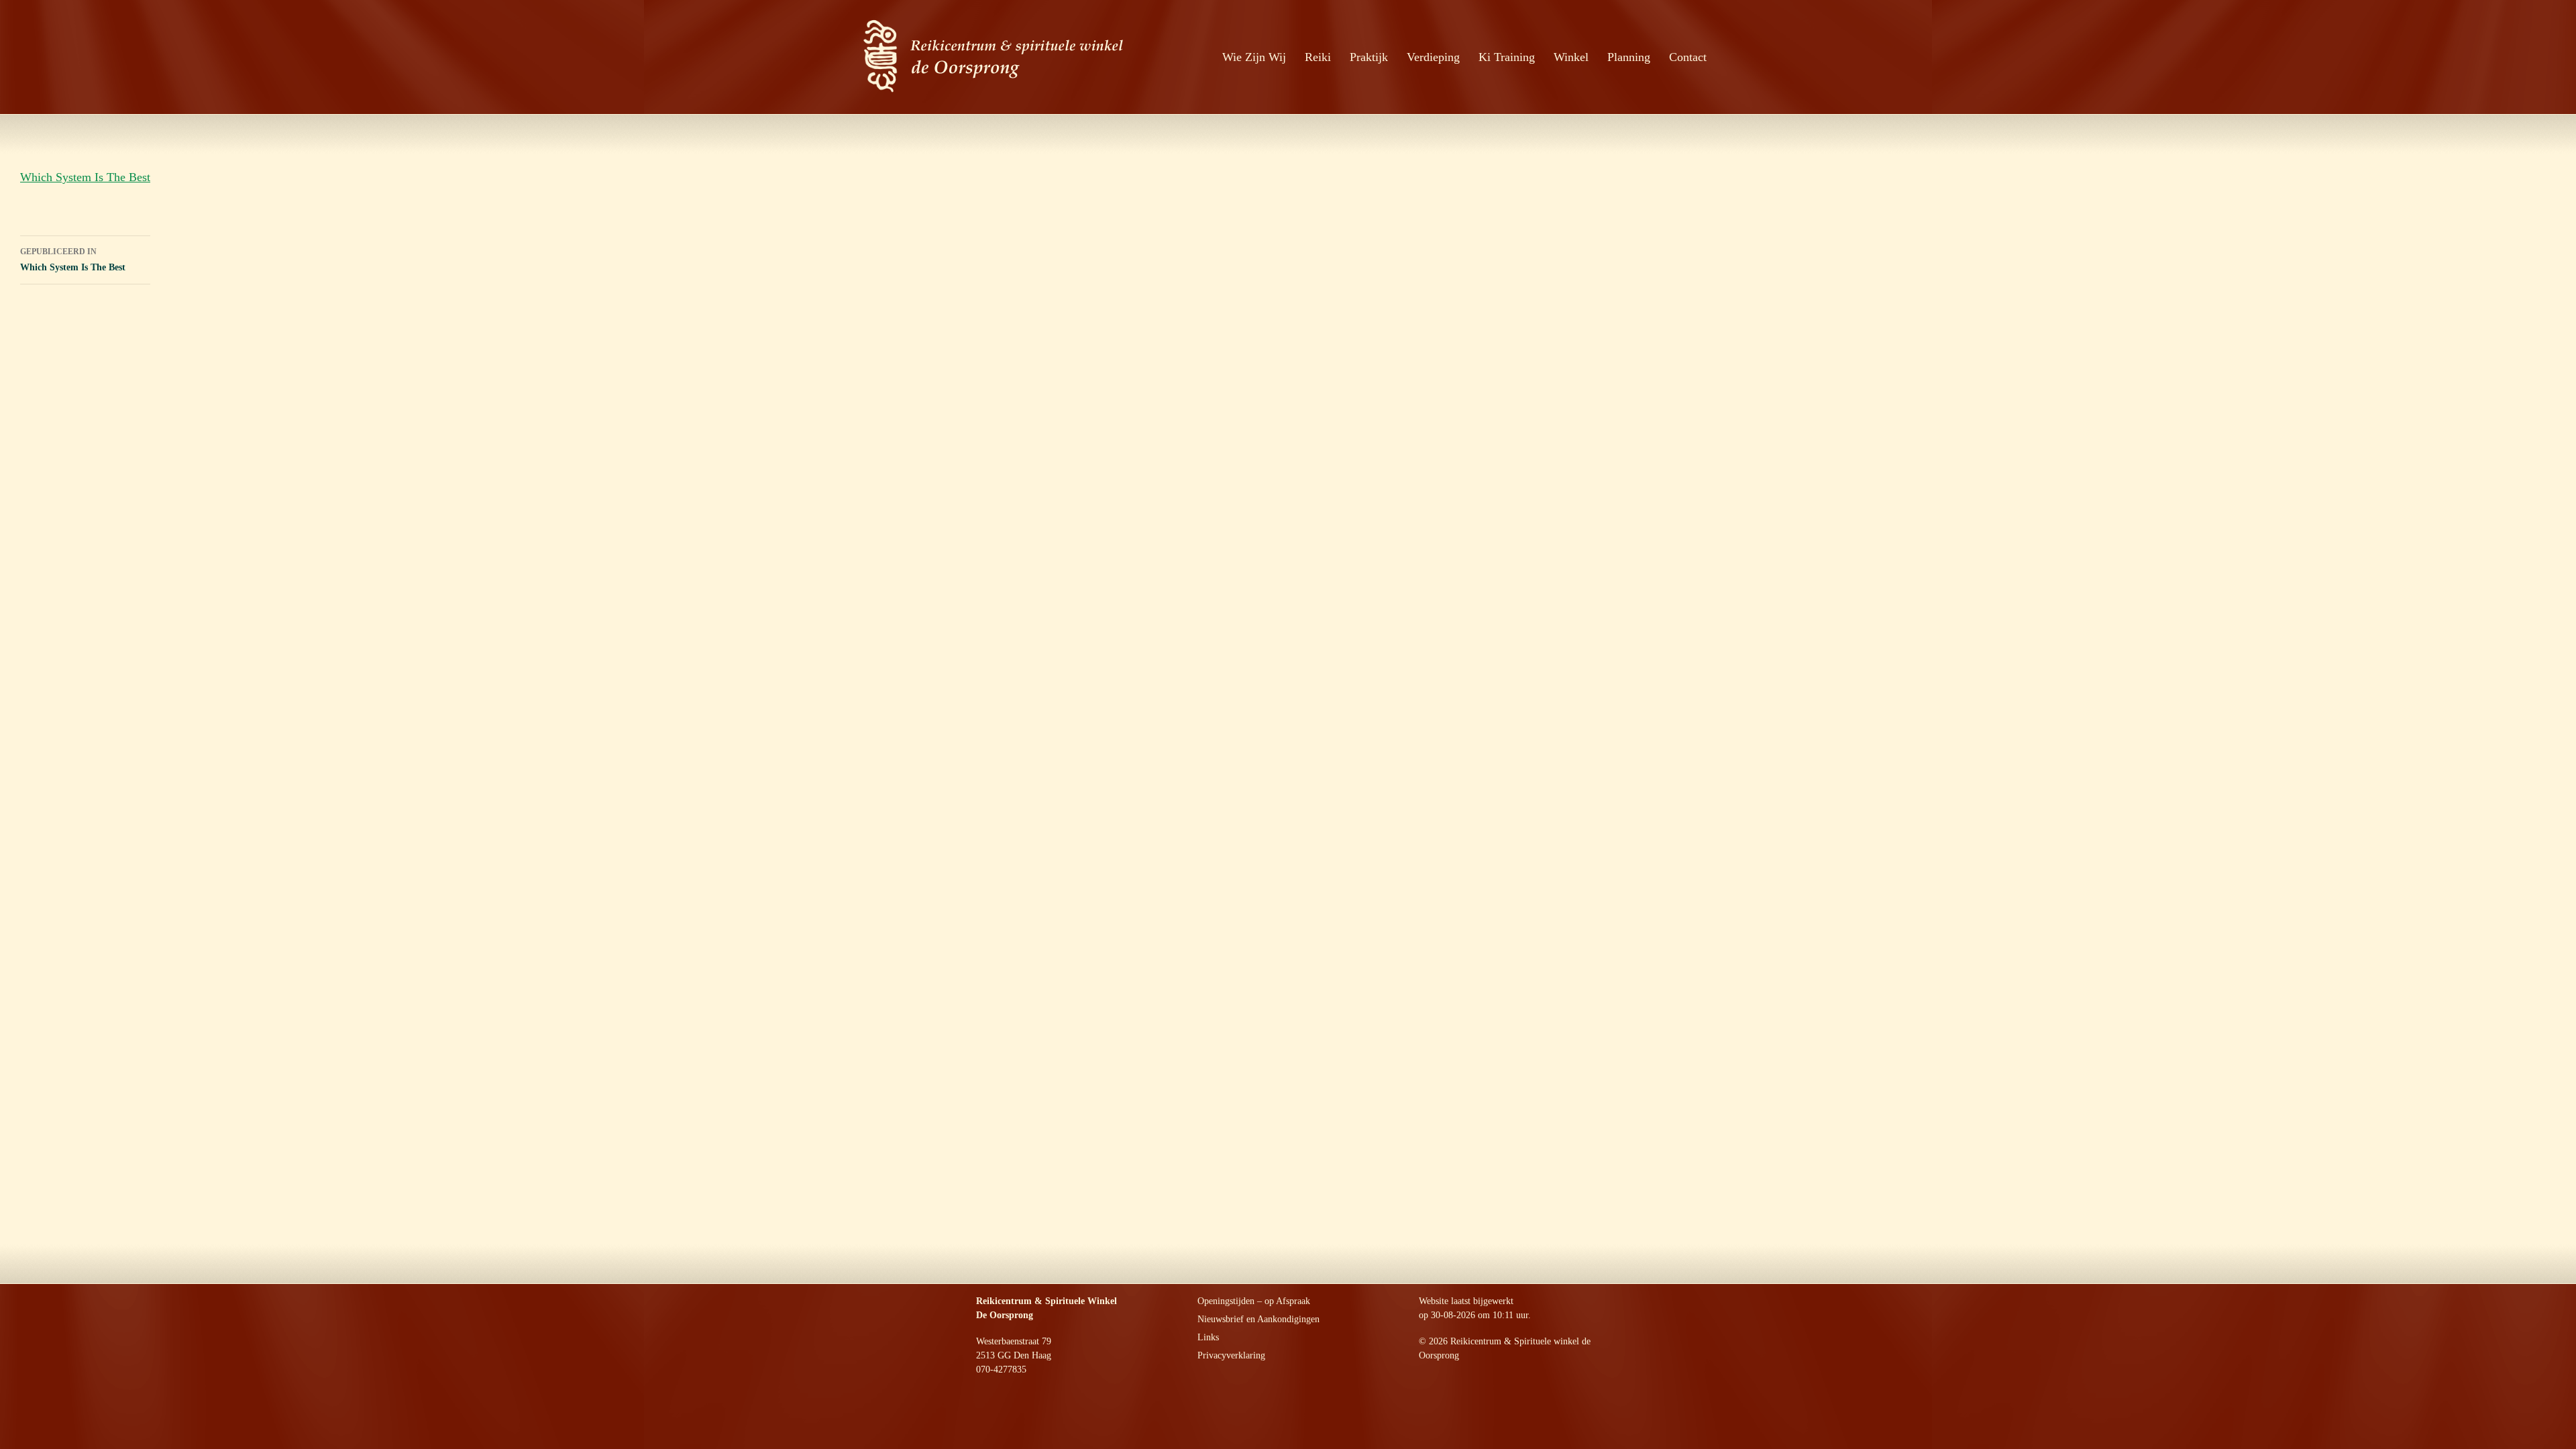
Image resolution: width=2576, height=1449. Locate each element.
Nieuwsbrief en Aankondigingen (1258, 1319)
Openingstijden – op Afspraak (1254, 1301)
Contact (1688, 57)
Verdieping (1433, 57)
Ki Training (1507, 57)
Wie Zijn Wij (1254, 57)
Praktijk (1369, 57)
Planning (1629, 57)
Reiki (1318, 57)
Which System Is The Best (85, 177)
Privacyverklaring (1231, 1355)
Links (1208, 1337)
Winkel (1571, 57)
